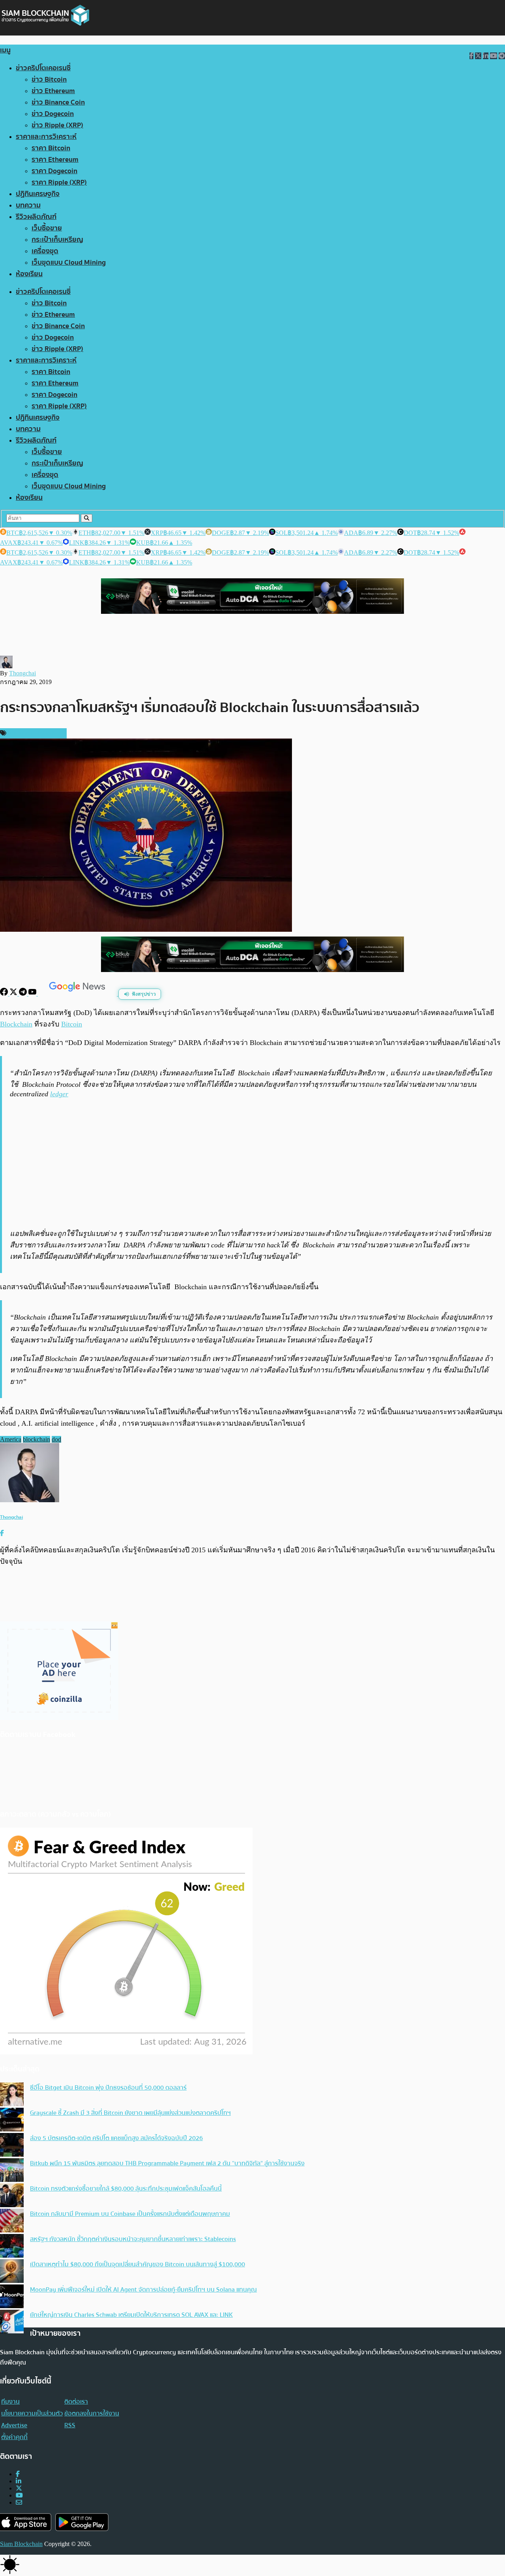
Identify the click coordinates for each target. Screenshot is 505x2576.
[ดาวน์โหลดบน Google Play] (82, 2522)
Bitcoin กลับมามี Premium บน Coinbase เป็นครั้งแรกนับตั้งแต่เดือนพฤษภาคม (130, 2214)
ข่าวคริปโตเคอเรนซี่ (43, 68)
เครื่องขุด (45, 251)
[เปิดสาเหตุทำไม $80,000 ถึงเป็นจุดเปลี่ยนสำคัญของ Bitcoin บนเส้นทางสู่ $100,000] (12, 2272)
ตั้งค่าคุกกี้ (14, 2437)
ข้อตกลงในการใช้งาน (92, 2413)
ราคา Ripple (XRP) (59, 182)
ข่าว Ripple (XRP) (57, 125)
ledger (59, 1094)
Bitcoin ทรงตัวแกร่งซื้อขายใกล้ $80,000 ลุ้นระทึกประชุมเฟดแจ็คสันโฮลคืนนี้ (126, 2189)
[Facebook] (5, 994)
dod (56, 1439)
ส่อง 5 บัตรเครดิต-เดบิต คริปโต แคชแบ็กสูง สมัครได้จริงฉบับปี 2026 (116, 2138)
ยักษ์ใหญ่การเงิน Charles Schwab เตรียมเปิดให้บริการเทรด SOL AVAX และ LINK (131, 2315)
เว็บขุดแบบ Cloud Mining (69, 263)
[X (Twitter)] (19, 2488)
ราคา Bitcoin (51, 148)
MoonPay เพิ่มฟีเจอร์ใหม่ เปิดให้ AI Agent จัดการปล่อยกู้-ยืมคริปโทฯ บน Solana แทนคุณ (143, 2290)
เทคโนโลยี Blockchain (36, 733)
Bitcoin (72, 1024)
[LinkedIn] (19, 2481)
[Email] (19, 2502)
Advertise (14, 2425)
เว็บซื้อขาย (47, 228)
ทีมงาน (10, 2402)
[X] (14, 994)
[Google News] (78, 994)
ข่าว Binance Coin (58, 102)
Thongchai (22, 673)
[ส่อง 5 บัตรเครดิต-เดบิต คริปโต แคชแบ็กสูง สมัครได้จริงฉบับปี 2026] (12, 2146)
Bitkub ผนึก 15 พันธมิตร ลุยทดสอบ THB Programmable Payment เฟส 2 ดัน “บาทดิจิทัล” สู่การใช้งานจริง (167, 2163)
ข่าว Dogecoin (53, 114)
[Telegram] (24, 994)
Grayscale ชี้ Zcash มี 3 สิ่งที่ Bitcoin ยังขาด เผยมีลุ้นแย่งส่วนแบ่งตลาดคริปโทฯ (130, 2113)
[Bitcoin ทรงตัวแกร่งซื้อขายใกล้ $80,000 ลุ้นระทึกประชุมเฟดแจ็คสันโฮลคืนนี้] (12, 2196)
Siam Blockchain (21, 2544)
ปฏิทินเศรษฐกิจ (38, 194)
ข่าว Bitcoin (49, 79)
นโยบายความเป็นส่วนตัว (32, 2413)
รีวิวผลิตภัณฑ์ (36, 217)
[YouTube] (33, 994)
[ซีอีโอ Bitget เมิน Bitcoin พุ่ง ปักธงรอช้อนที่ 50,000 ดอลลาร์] (12, 2095)
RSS (70, 2425)
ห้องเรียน (29, 274)
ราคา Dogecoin (54, 171)
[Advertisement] (254, 1163)
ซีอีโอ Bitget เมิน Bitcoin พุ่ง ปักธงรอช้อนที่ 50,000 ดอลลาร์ (108, 2088)
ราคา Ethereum (55, 160)
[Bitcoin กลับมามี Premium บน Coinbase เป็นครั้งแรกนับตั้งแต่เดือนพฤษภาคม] (12, 2221)
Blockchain (16, 1024)
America (11, 1439)
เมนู (5, 50)
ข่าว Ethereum (53, 91)
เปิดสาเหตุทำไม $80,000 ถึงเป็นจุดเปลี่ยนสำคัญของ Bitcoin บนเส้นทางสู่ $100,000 (137, 2264)
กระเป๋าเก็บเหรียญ (57, 240)
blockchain (36, 1439)
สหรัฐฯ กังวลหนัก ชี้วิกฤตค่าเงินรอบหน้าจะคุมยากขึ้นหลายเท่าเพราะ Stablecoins (133, 2239)
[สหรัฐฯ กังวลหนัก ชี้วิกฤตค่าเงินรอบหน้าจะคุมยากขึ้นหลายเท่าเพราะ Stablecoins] (12, 2247)
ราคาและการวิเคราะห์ (46, 137)
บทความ (28, 205)
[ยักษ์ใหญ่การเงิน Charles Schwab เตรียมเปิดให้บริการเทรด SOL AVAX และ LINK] (12, 2322)
